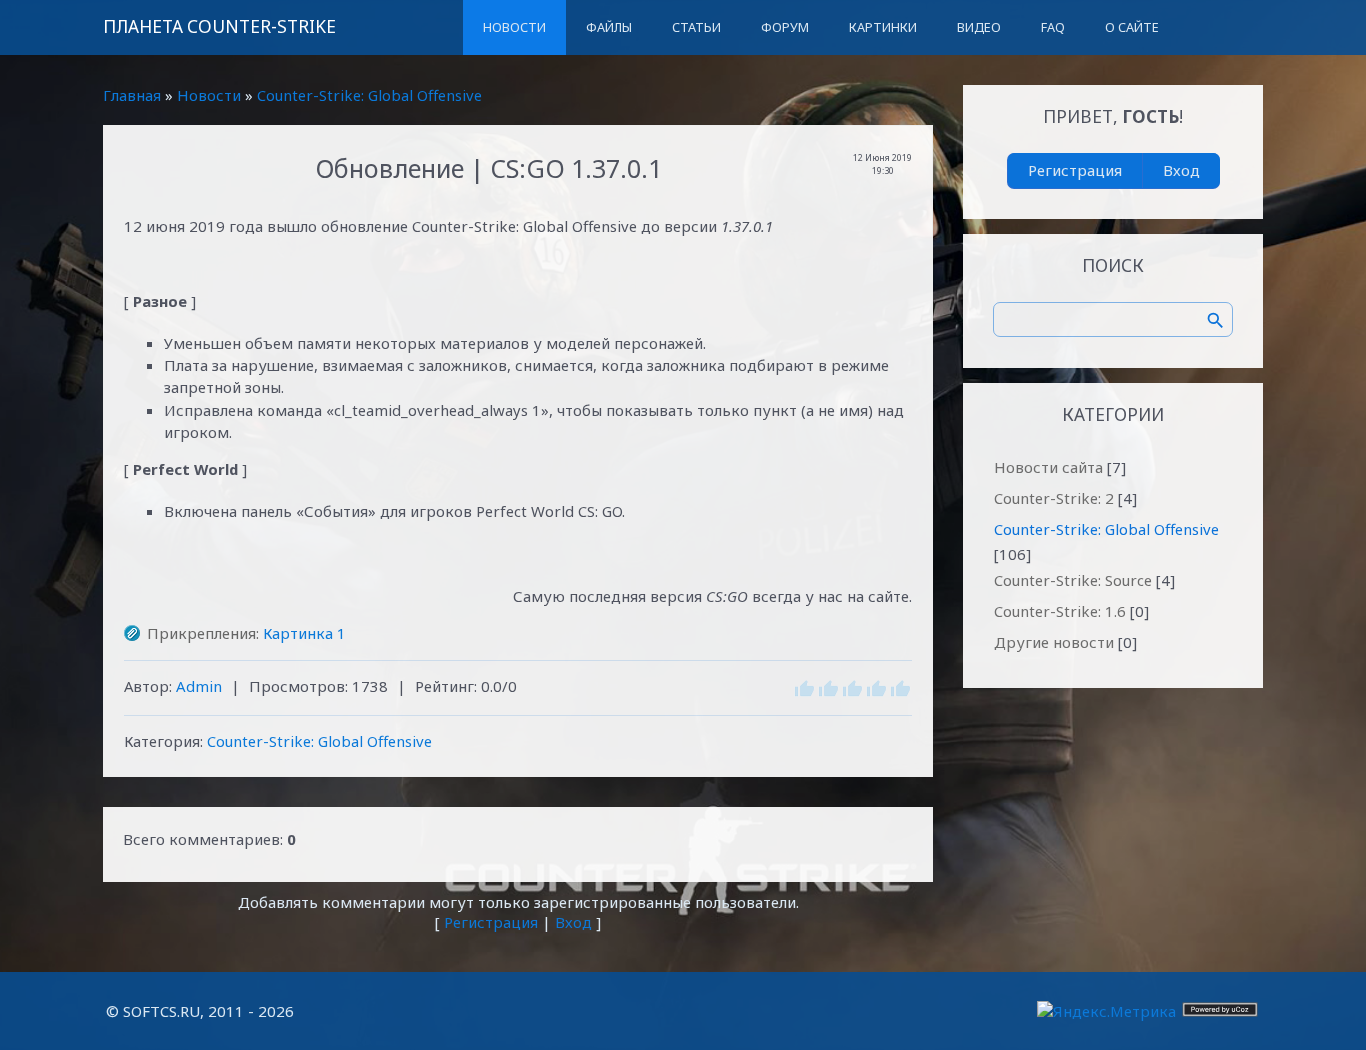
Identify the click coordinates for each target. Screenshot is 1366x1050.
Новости (209, 95)
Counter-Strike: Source (1073, 580)
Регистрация (491, 922)
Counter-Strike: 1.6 (1060, 611)
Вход (573, 922)
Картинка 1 (304, 633)
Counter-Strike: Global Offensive (369, 95)
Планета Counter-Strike (219, 26)
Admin (199, 686)
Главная (132, 95)
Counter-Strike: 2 (1054, 498)
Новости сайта (1048, 467)
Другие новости (1054, 642)
